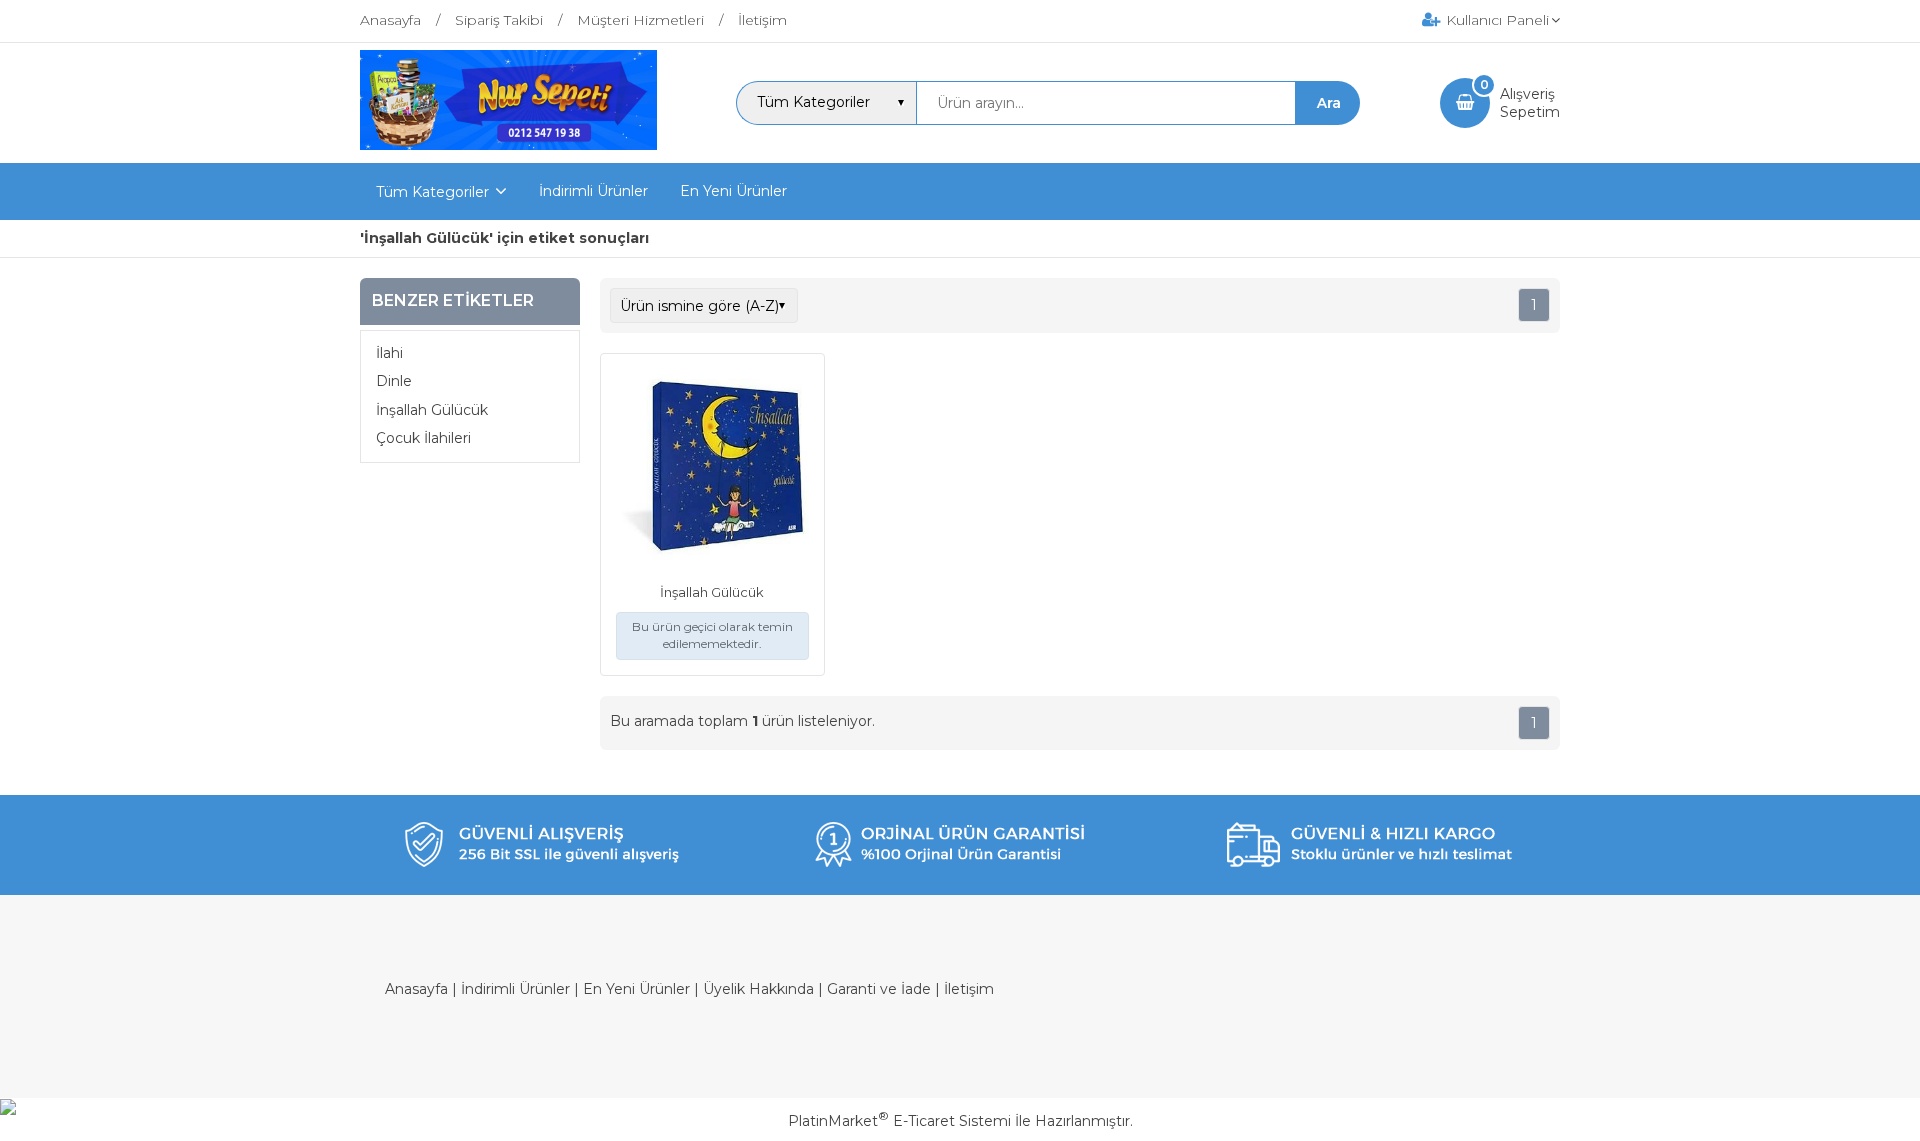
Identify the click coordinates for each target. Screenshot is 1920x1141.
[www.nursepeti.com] (508, 145)
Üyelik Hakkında (758, 989)
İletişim (969, 989)
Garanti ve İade (879, 989)
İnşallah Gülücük (432, 410)
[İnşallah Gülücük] (712, 468)
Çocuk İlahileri (423, 438)
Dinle (394, 381)
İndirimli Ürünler (515, 989)
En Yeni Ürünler (636, 989)
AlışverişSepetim (1530, 103)
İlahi (389, 353)
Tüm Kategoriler (432, 192)
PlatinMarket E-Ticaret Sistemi (899, 1121)
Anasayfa (416, 989)
